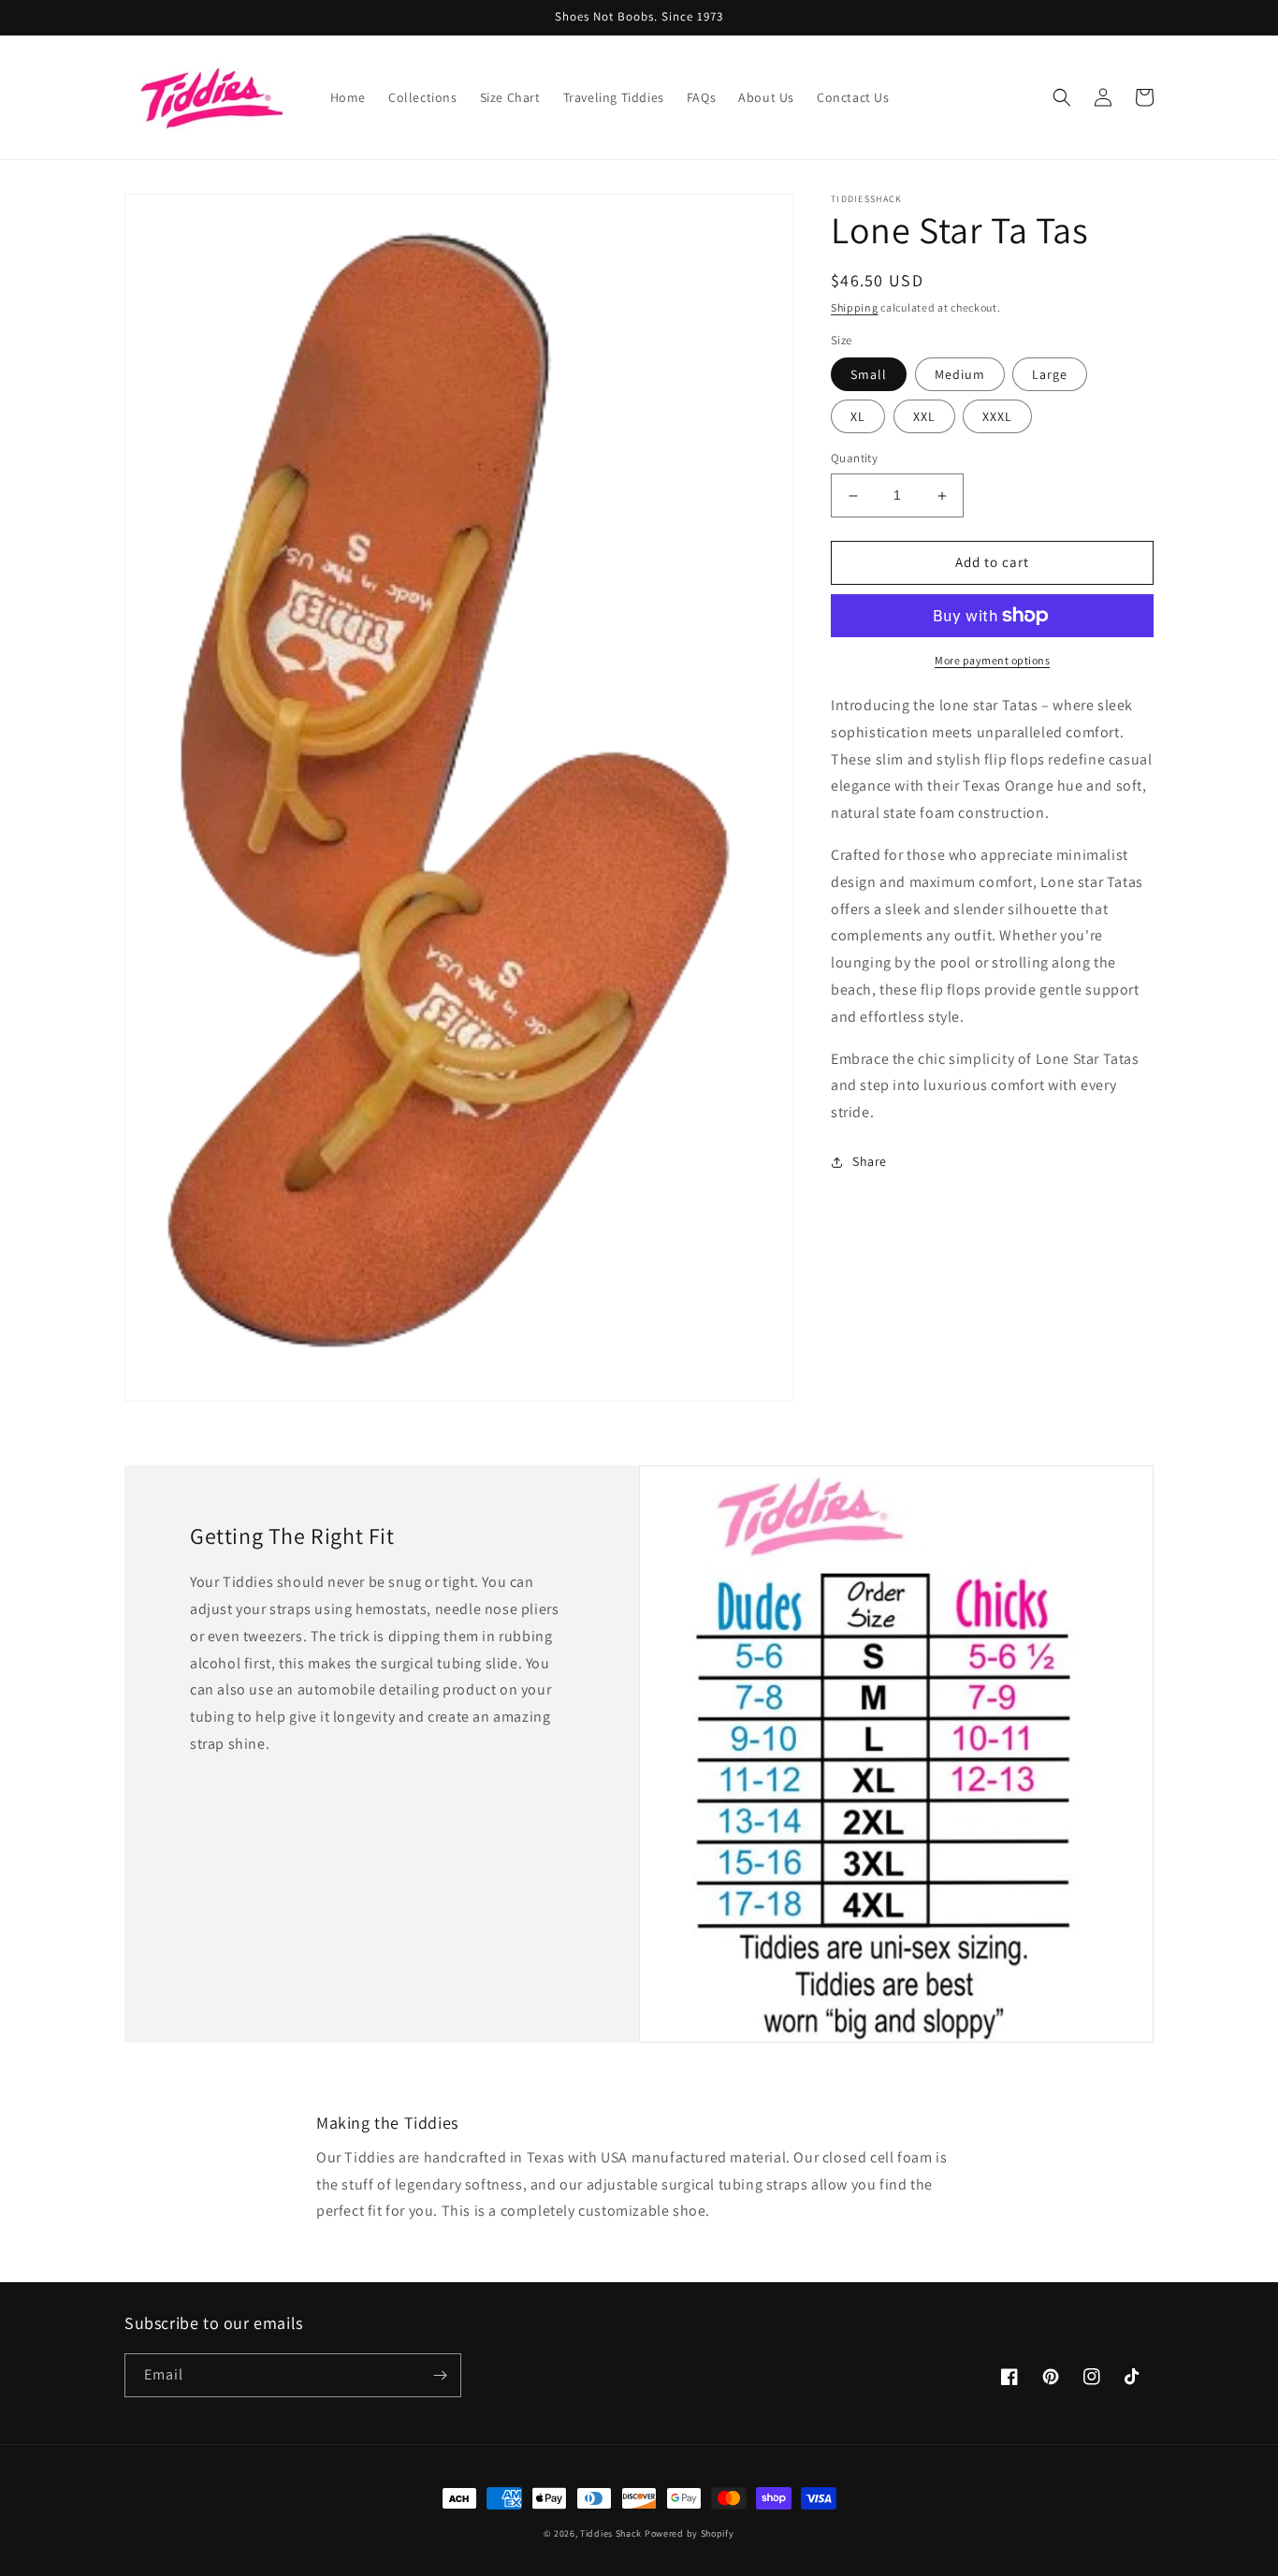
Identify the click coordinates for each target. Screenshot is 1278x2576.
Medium (960, 375)
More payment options (992, 660)
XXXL (997, 417)
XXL (924, 417)
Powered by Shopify (690, 2533)
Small (869, 375)
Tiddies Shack (611, 2533)
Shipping (855, 307)
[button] (1062, 97)
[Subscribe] (440, 2375)
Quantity (854, 459)
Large (1050, 375)
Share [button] (870, 1161)
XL (858, 417)
